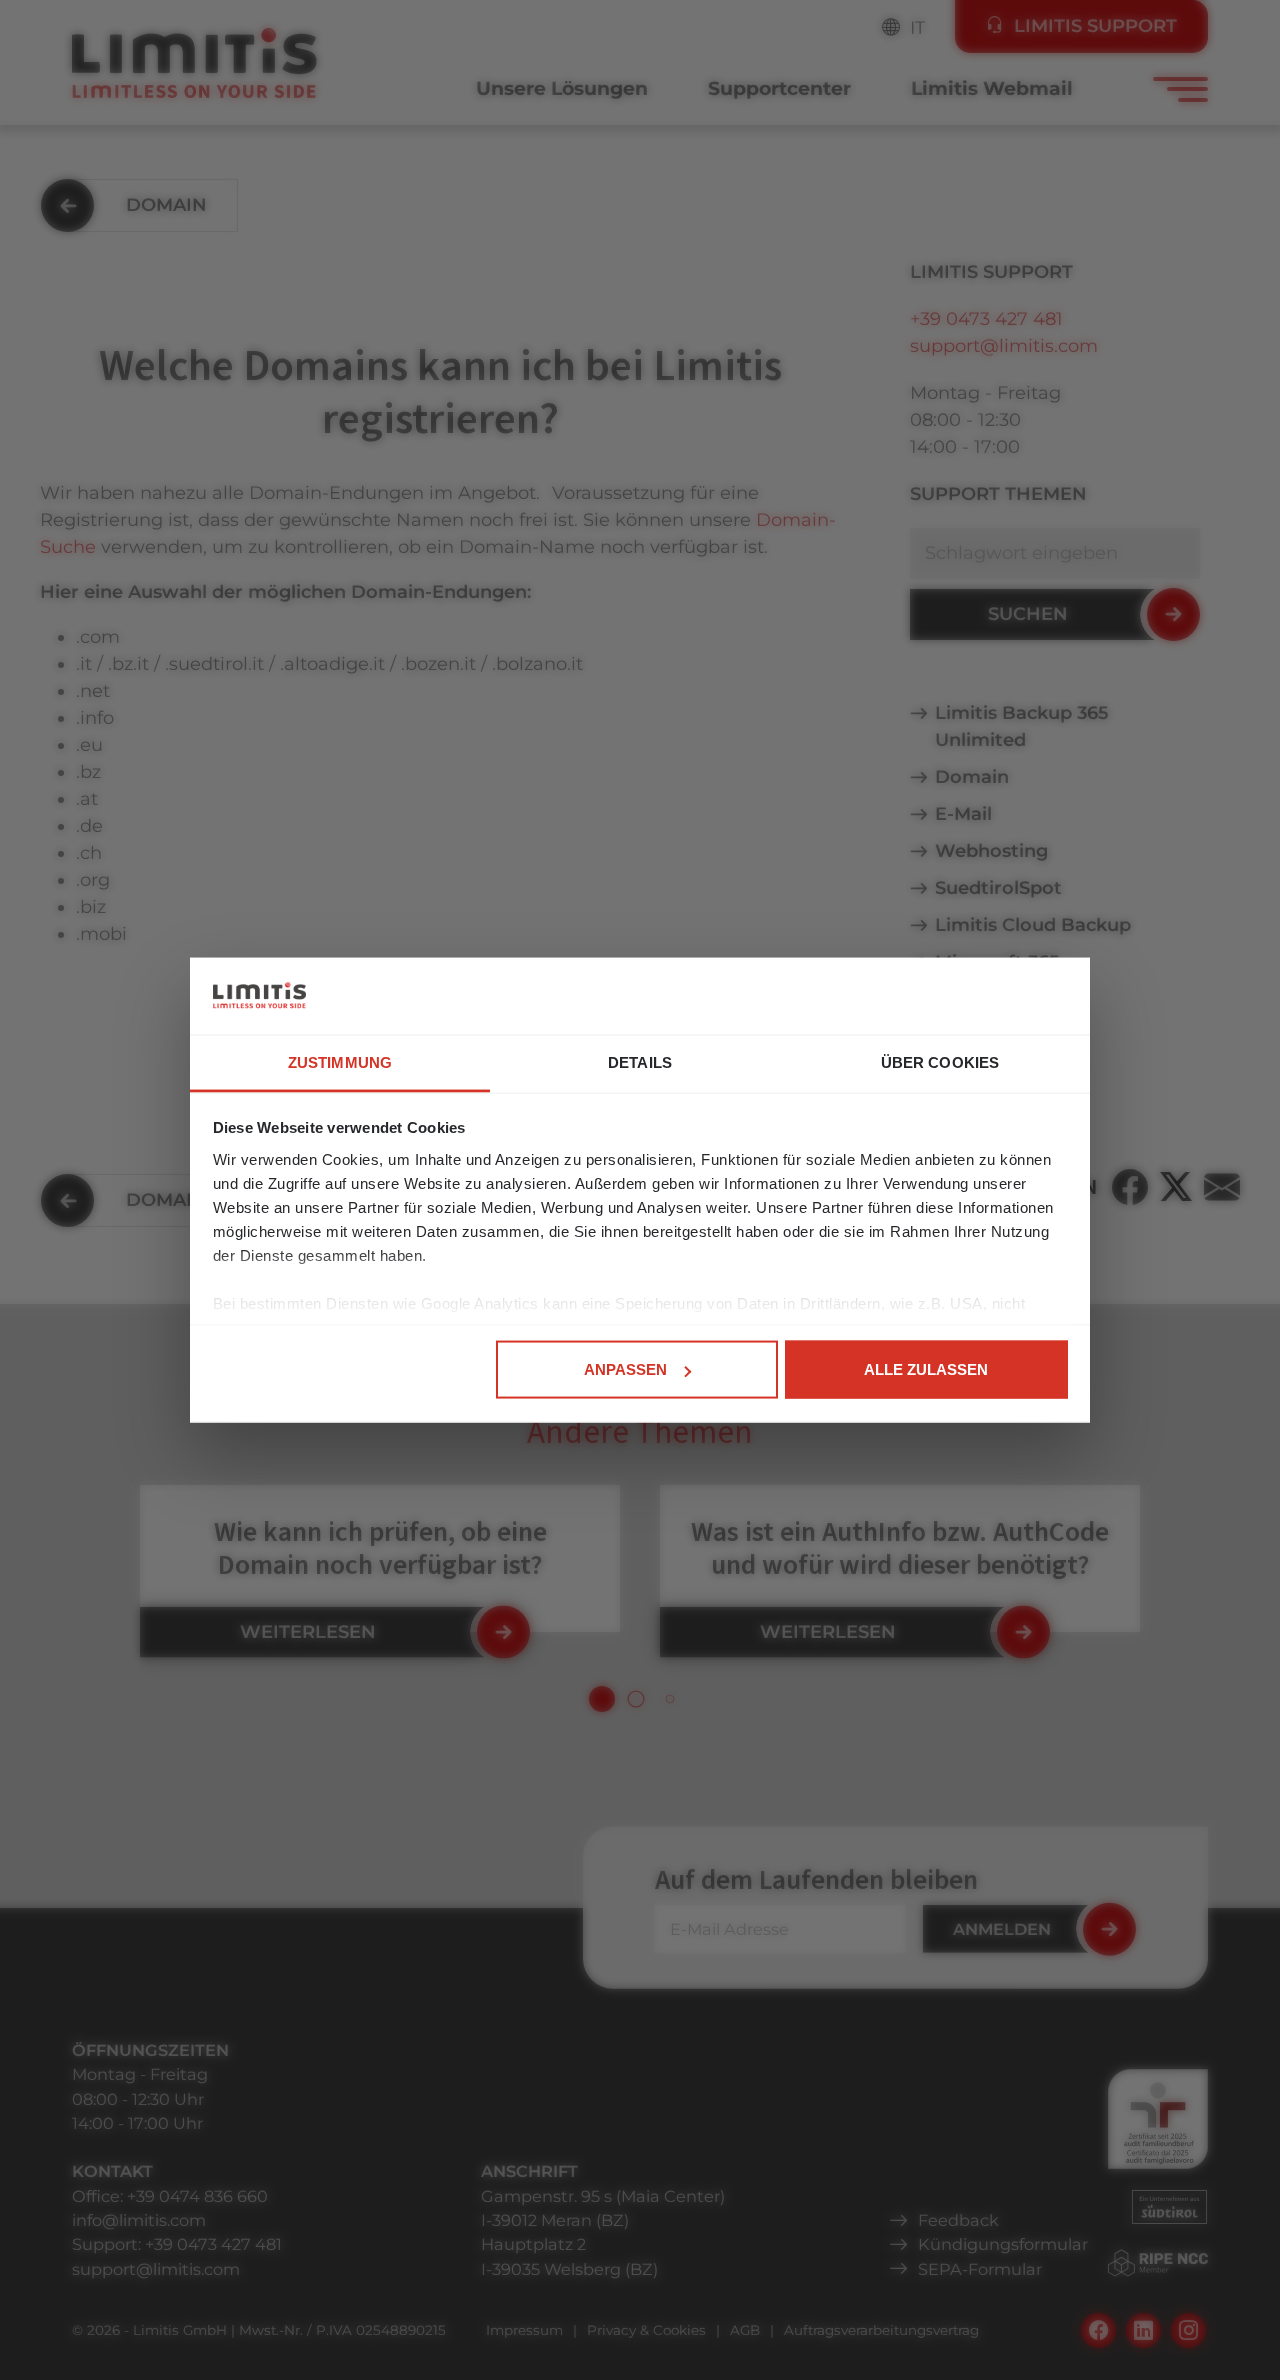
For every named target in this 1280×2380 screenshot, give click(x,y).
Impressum (524, 2330)
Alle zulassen (926, 1369)
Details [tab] (640, 1061)
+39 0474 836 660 (197, 2196)
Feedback (958, 2220)
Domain (972, 777)
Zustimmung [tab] (340, 1061)
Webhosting (991, 851)
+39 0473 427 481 (986, 319)
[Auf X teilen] (1176, 1187)
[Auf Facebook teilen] (1130, 1187)
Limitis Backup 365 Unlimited (1022, 726)
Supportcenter (779, 88)
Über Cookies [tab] (940, 1061)
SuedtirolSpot (998, 888)
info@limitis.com (139, 2220)
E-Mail (963, 814)
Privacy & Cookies (646, 2330)
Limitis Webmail (992, 88)
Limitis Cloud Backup (1033, 925)
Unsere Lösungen (562, 88)
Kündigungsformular (1003, 2244)
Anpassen (625, 1369)
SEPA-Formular (980, 2269)
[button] (602, 1699)
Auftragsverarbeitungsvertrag (881, 2330)
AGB (745, 2330)
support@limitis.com (1004, 346)
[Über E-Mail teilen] (1222, 1187)
